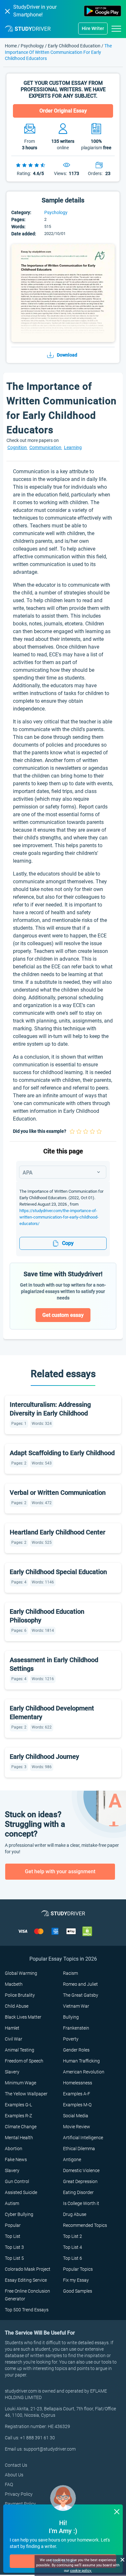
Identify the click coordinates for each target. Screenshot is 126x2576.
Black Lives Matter (23, 2017)
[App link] (103, 11)
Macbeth (14, 1984)
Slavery (12, 2072)
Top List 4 (73, 2247)
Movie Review (77, 2127)
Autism (12, 2203)
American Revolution (84, 2072)
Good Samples (78, 2291)
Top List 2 (73, 2236)
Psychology (33, 46)
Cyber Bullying (19, 2214)
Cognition (18, 447)
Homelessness (78, 2083)
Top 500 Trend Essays (27, 2310)
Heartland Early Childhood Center (58, 1532)
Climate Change (21, 2127)
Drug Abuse (75, 2214)
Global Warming (21, 1973)
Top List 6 (73, 2258)
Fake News (16, 2160)
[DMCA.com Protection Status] (87, 1931)
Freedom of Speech (24, 2061)
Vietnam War (76, 2006)
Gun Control (17, 2181)
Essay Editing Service (26, 2280)
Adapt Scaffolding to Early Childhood (62, 1453)
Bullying (71, 2017)
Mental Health (19, 2138)
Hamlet (12, 2028)
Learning (73, 447)
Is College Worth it (81, 2203)
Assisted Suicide (21, 2192)
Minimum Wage (21, 2083)
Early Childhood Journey (44, 1757)
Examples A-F (77, 2094)
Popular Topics (78, 2269)
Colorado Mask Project (28, 2269)
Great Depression (80, 2181)
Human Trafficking (81, 2061)
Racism (70, 1973)
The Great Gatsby (81, 1995)
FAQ (9, 2484)
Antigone (72, 2160)
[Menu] (116, 28)
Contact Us (16, 2465)
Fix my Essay (76, 2280)
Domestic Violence (81, 2170)
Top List (13, 2236)
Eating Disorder (78, 2192)
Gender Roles (76, 2050)
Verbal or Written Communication (58, 1493)
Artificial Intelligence (83, 2138)
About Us (14, 2475)
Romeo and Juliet (80, 1984)
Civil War (14, 2039)
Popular (13, 2225)
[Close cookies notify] (122, 2559)
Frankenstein (76, 2028)
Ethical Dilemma (79, 2149)
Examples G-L (18, 2105)
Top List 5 (14, 2258)
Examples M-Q (77, 2105)
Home (11, 46)
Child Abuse (17, 2006)
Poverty (71, 2039)
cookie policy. (81, 2571)
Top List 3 (14, 2247)
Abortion (14, 2149)
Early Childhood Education (74, 46)
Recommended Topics (85, 2225)
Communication (46, 447)
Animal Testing (20, 2050)
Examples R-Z (18, 2116)
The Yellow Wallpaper (26, 2094)
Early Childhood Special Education (58, 1572)
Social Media (76, 2116)
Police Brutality (20, 1995)
